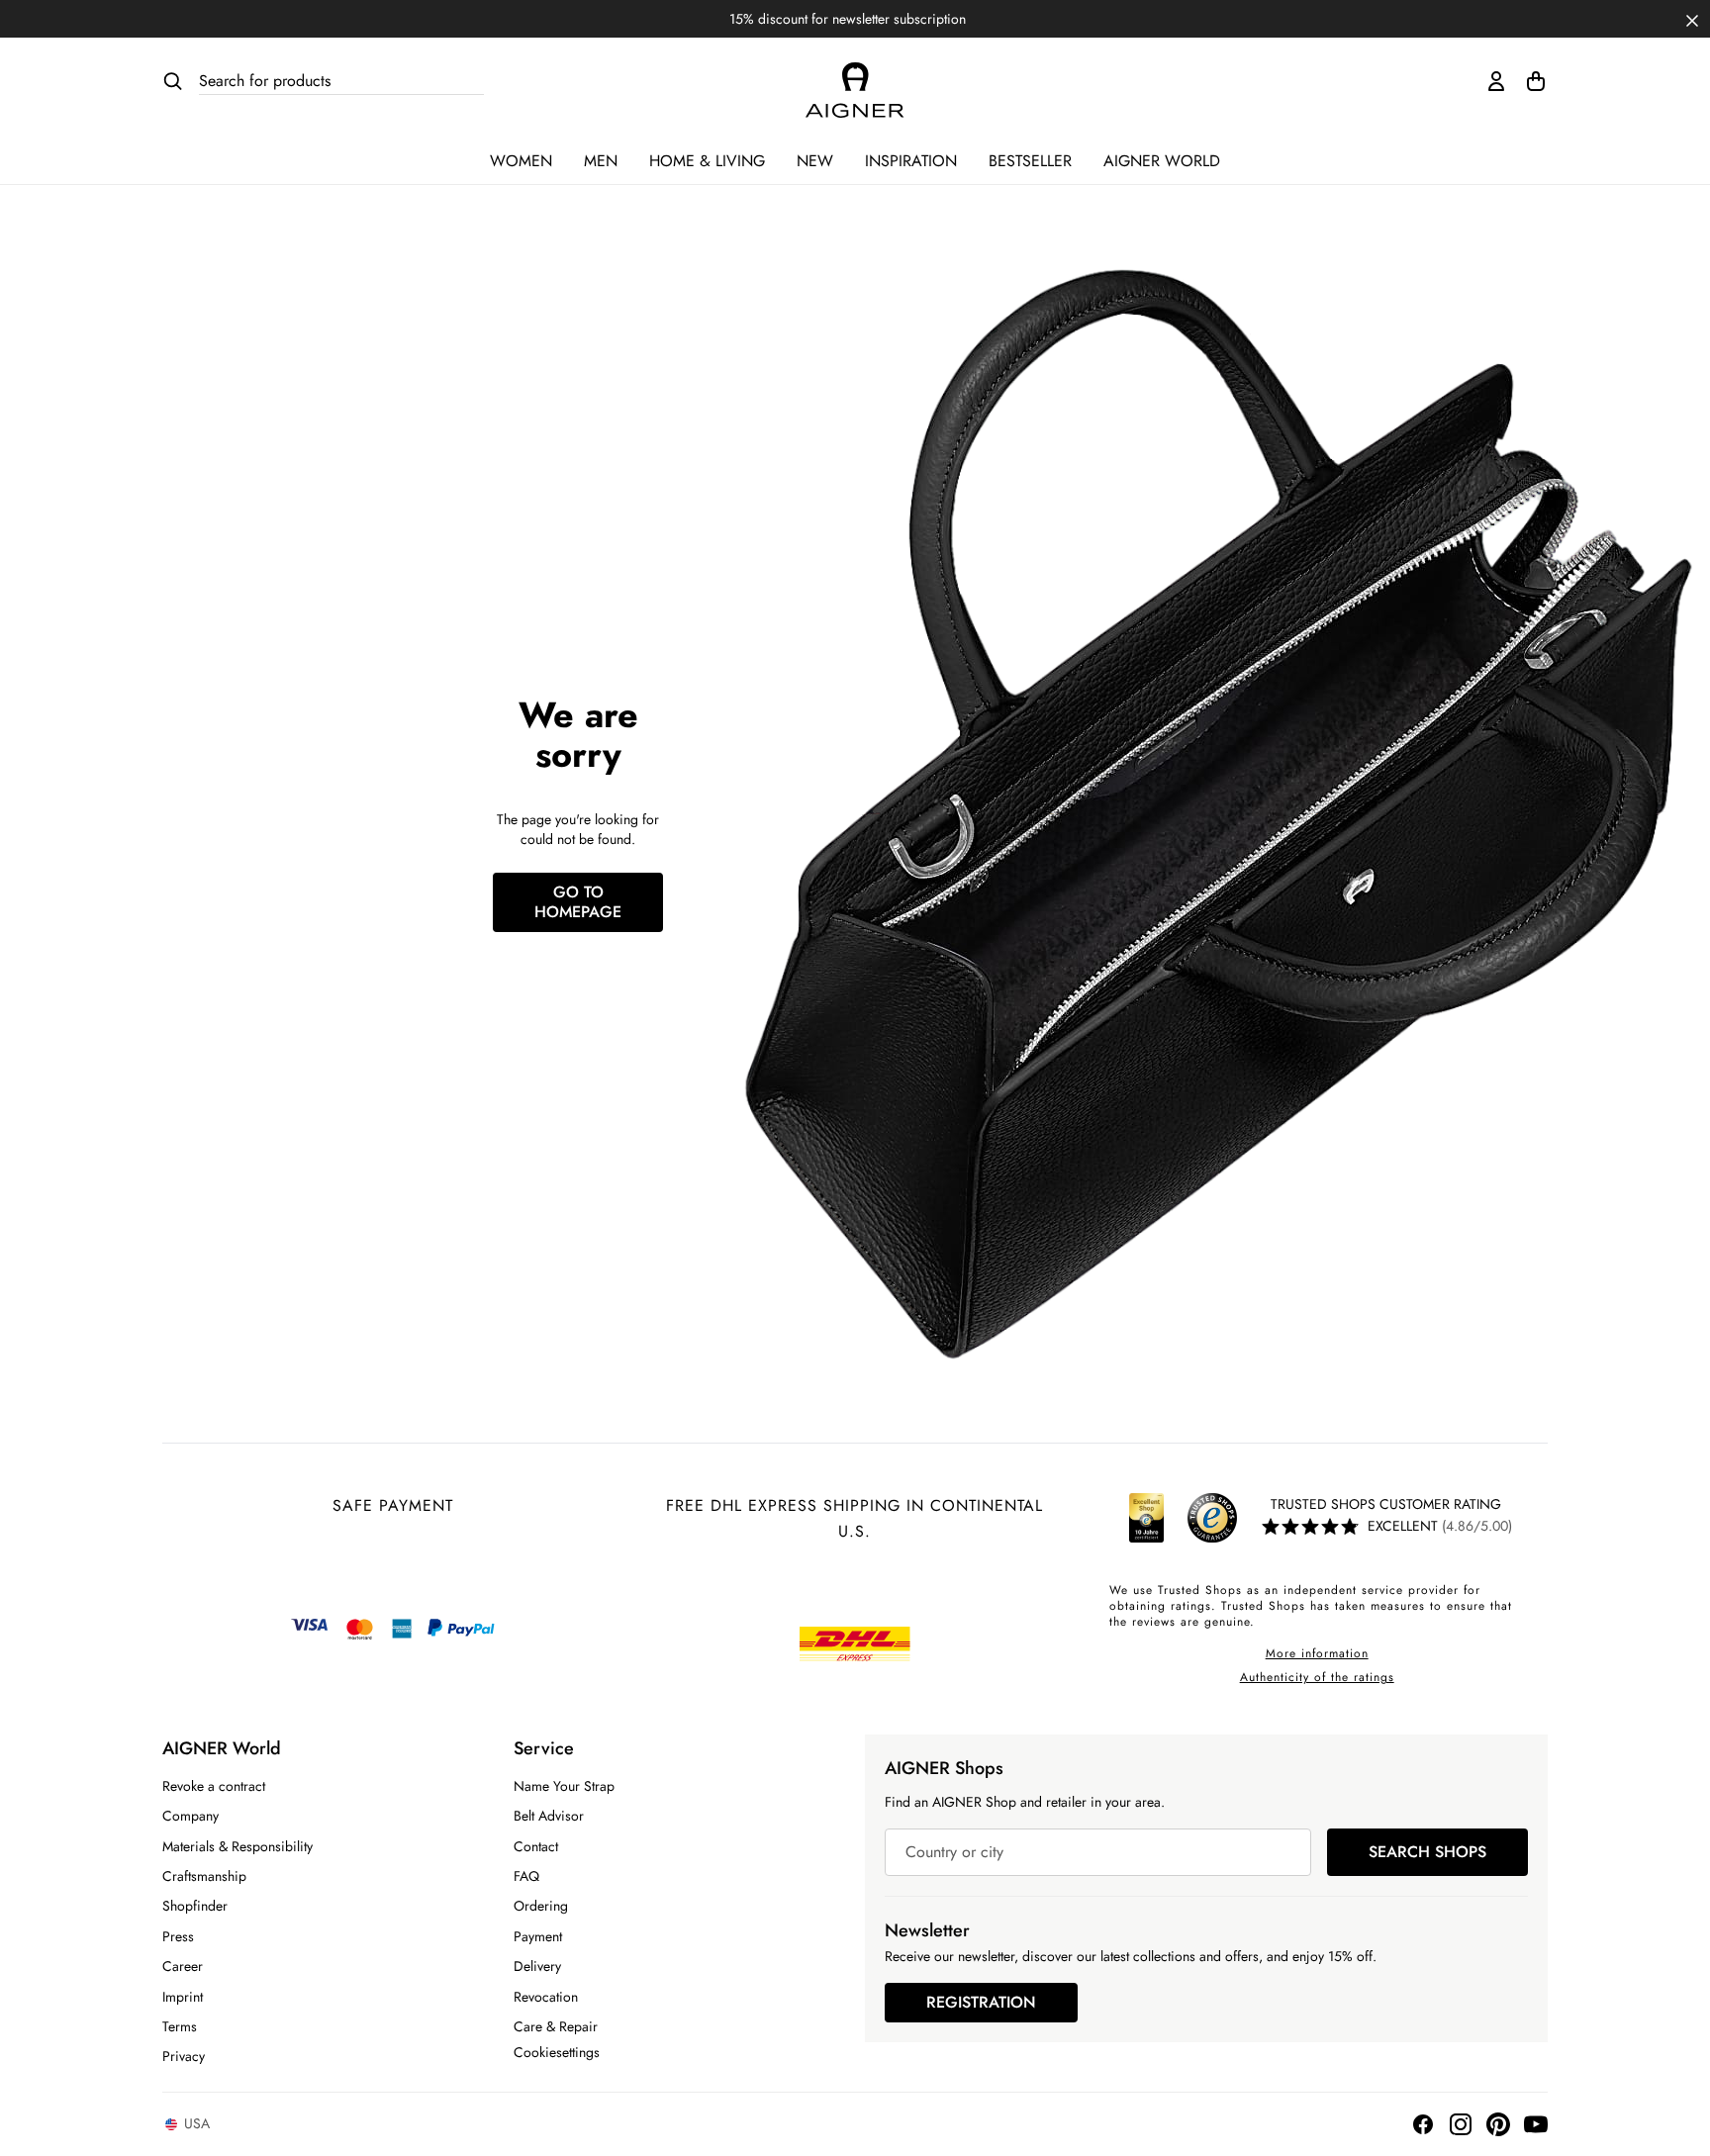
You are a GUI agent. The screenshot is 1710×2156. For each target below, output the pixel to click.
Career (183, 1966)
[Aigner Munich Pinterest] (1498, 2124)
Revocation (546, 1997)
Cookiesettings (557, 2052)
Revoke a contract (214, 1786)
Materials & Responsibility (237, 1846)
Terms (180, 2026)
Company (190, 1816)
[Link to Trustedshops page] (1180, 1518)
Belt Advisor (549, 1816)
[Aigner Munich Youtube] (1536, 2124)
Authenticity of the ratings (1317, 1677)
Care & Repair (556, 2026)
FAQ (526, 1876)
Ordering (541, 1906)
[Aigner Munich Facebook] (1423, 2124)
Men (601, 161)
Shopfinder (195, 1906)
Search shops (1427, 1852)
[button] (1692, 19)
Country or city (954, 1852)
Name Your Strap (564, 1786)
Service (544, 1748)
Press (178, 1936)
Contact (536, 1846)
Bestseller (1030, 161)
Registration (981, 2002)
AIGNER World (1162, 161)
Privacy (184, 2056)
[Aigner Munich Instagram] (1461, 2124)
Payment (538, 1936)
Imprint (183, 1997)
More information (1317, 1653)
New (815, 161)
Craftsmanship (204, 1876)
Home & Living (707, 161)
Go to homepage (578, 902)
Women (521, 161)
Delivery (537, 1966)
